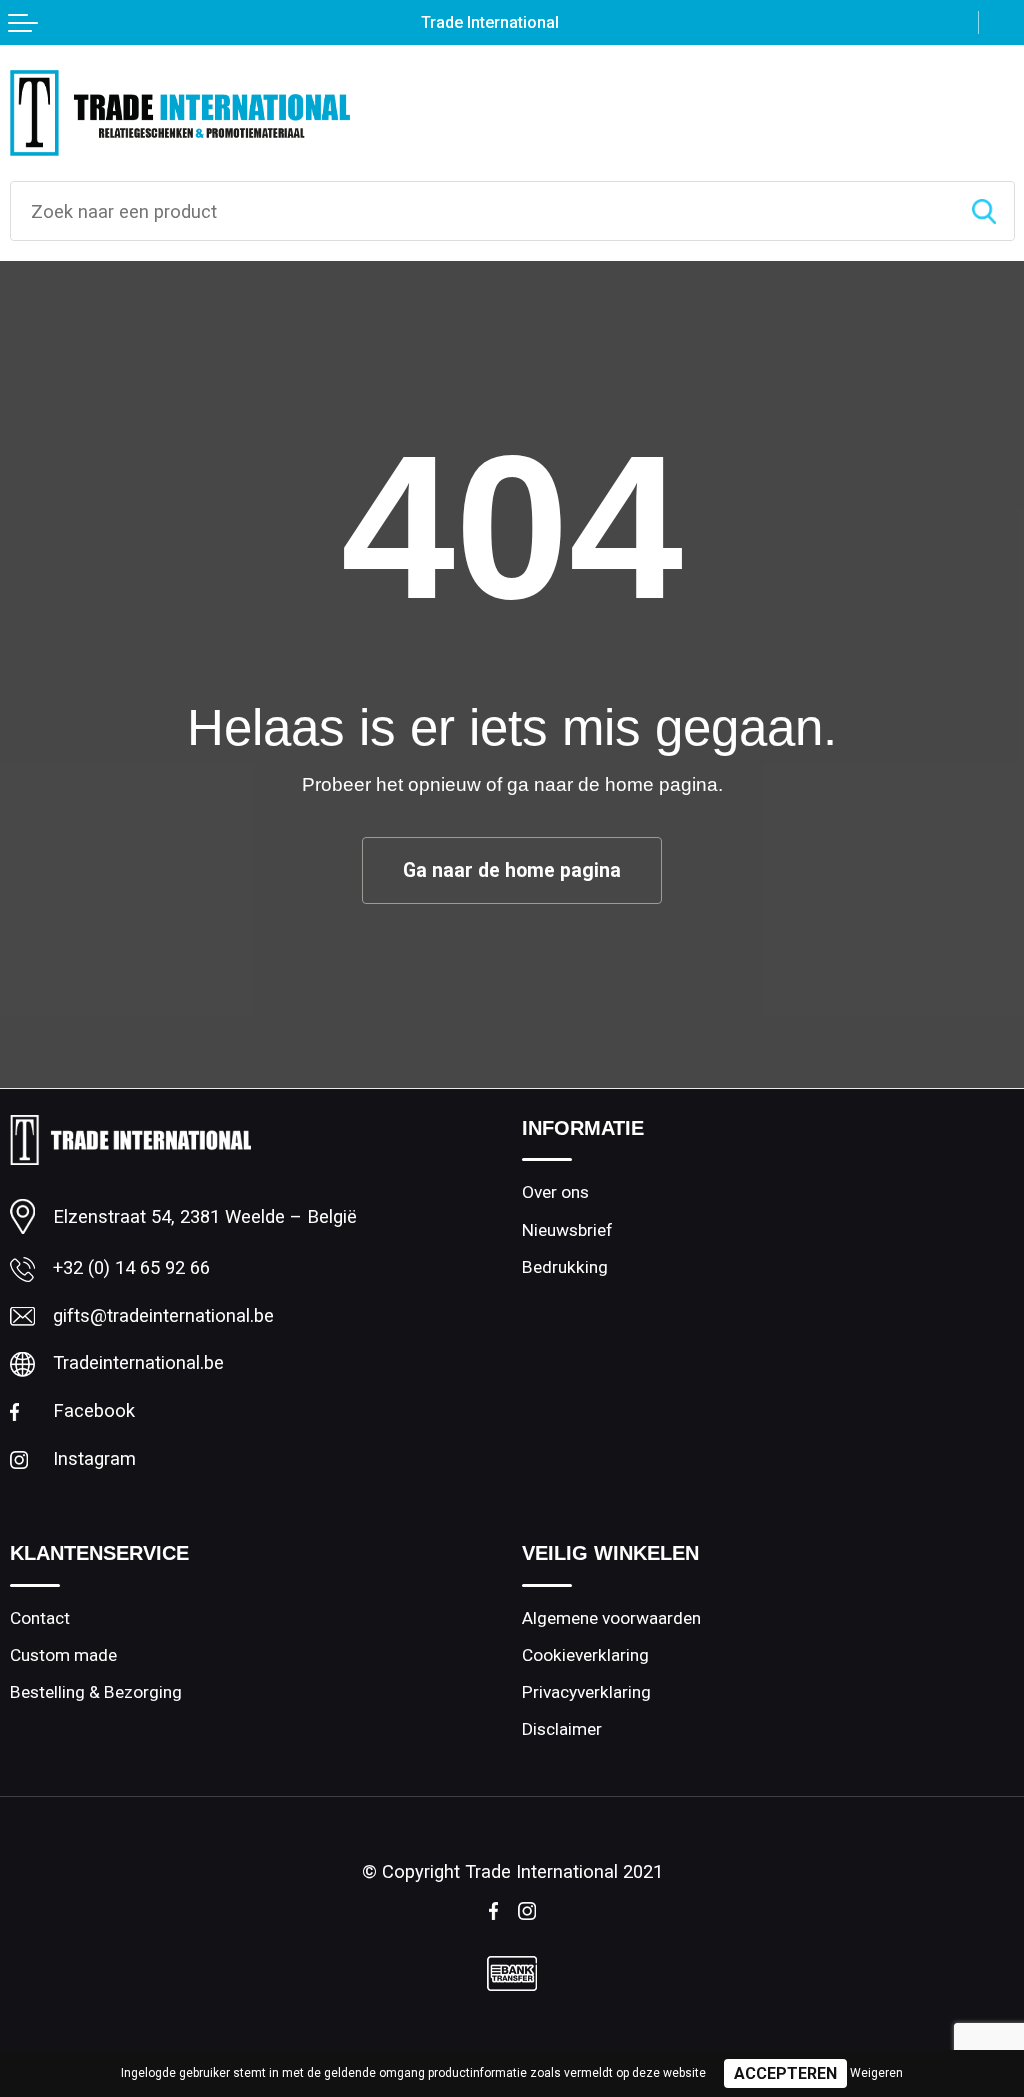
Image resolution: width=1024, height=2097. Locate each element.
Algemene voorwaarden (611, 1618)
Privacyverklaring (586, 1692)
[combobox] (482, 211)
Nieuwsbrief (567, 1230)
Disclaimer (562, 1729)
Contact (40, 1618)
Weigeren (876, 2073)
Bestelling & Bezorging (96, 1692)
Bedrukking (565, 1267)
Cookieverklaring (585, 1655)
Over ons (555, 1192)
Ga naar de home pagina (512, 870)
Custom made (63, 1655)
